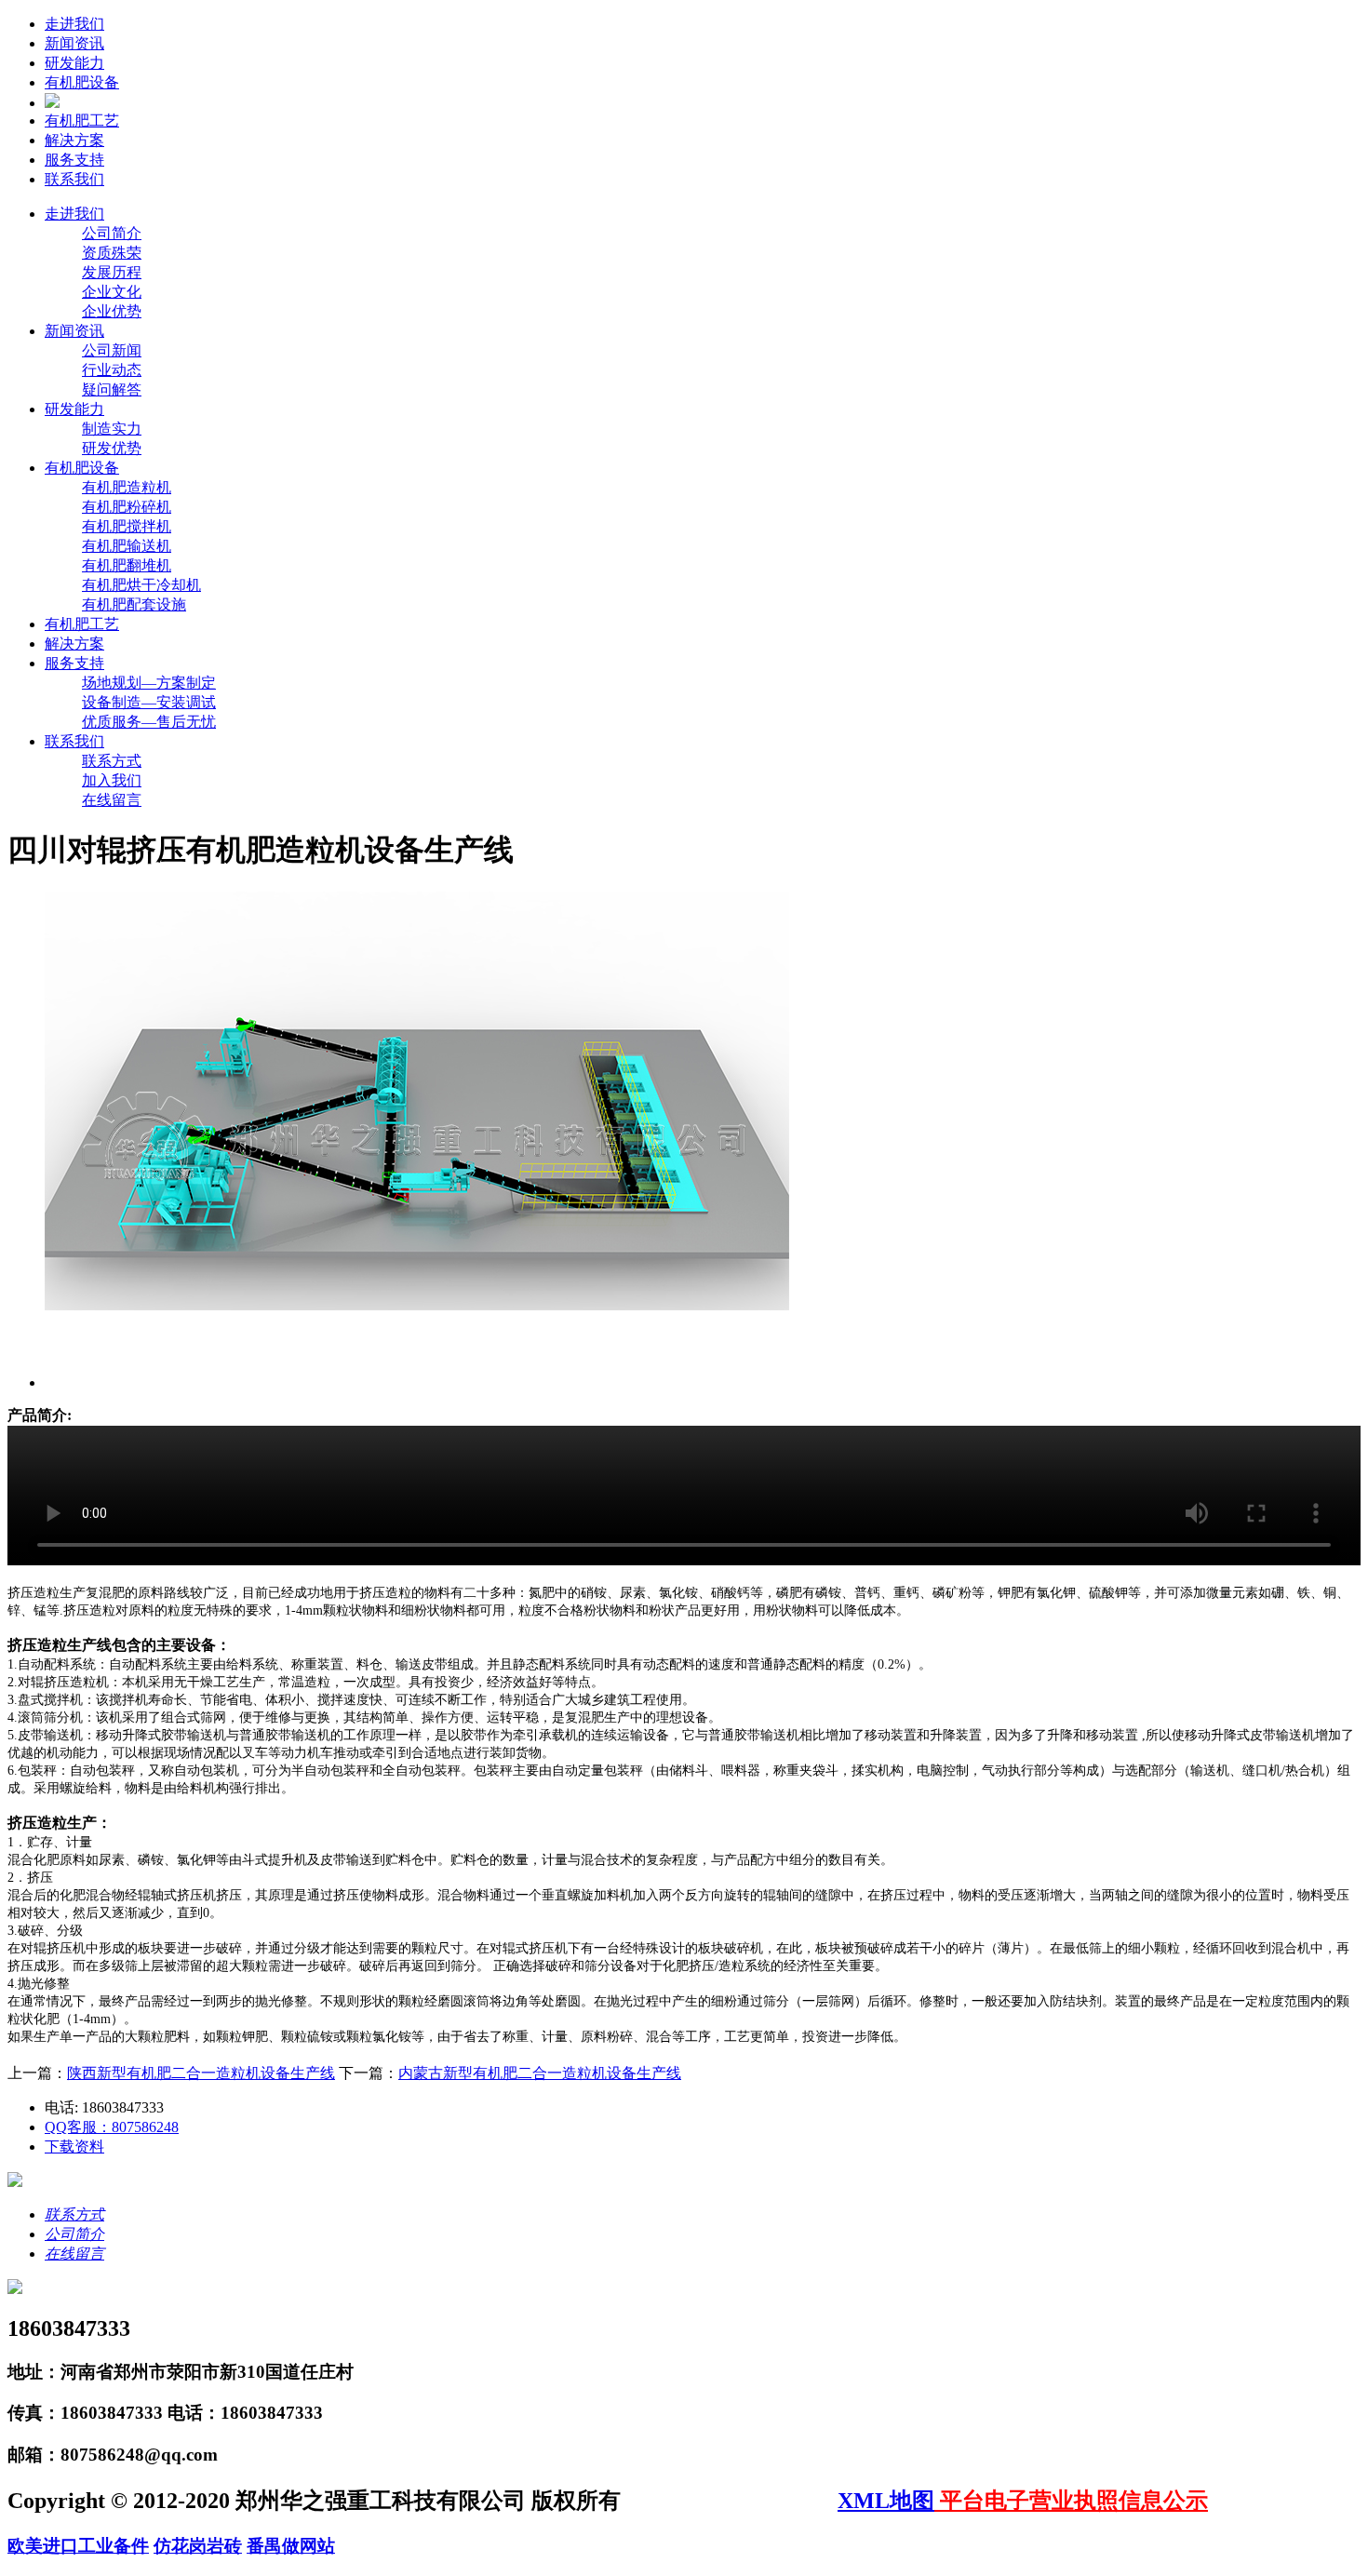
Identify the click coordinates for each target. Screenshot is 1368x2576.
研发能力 (74, 63)
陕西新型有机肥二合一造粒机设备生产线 (201, 2073)
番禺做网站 (291, 2546)
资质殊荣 (112, 253)
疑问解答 (112, 389)
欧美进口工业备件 (78, 2546)
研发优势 (112, 448)
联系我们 (74, 179)
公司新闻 (112, 350)
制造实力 (112, 429)
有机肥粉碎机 (127, 507)
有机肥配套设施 (134, 604)
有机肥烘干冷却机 (141, 585)
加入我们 (112, 780)
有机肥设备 (82, 82)
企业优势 (112, 311)
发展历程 (112, 272)
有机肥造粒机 (127, 487)
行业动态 (112, 370)
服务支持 (74, 160)
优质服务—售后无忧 (149, 722)
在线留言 (112, 800)
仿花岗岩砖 (198, 2546)
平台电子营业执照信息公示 (1071, 2501)
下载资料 (74, 2147)
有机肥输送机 (127, 546)
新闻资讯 (74, 43)
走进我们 (74, 24)
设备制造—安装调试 (149, 702)
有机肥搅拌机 (127, 526)
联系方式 (112, 761)
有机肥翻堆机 (127, 565)
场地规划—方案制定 (149, 683)
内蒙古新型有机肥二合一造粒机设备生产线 (540, 2073)
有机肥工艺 (82, 121)
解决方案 (74, 140)
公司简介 (112, 233)
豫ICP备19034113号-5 (732, 2501)
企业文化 (112, 292)
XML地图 (886, 2501)
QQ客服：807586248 (112, 2127)
